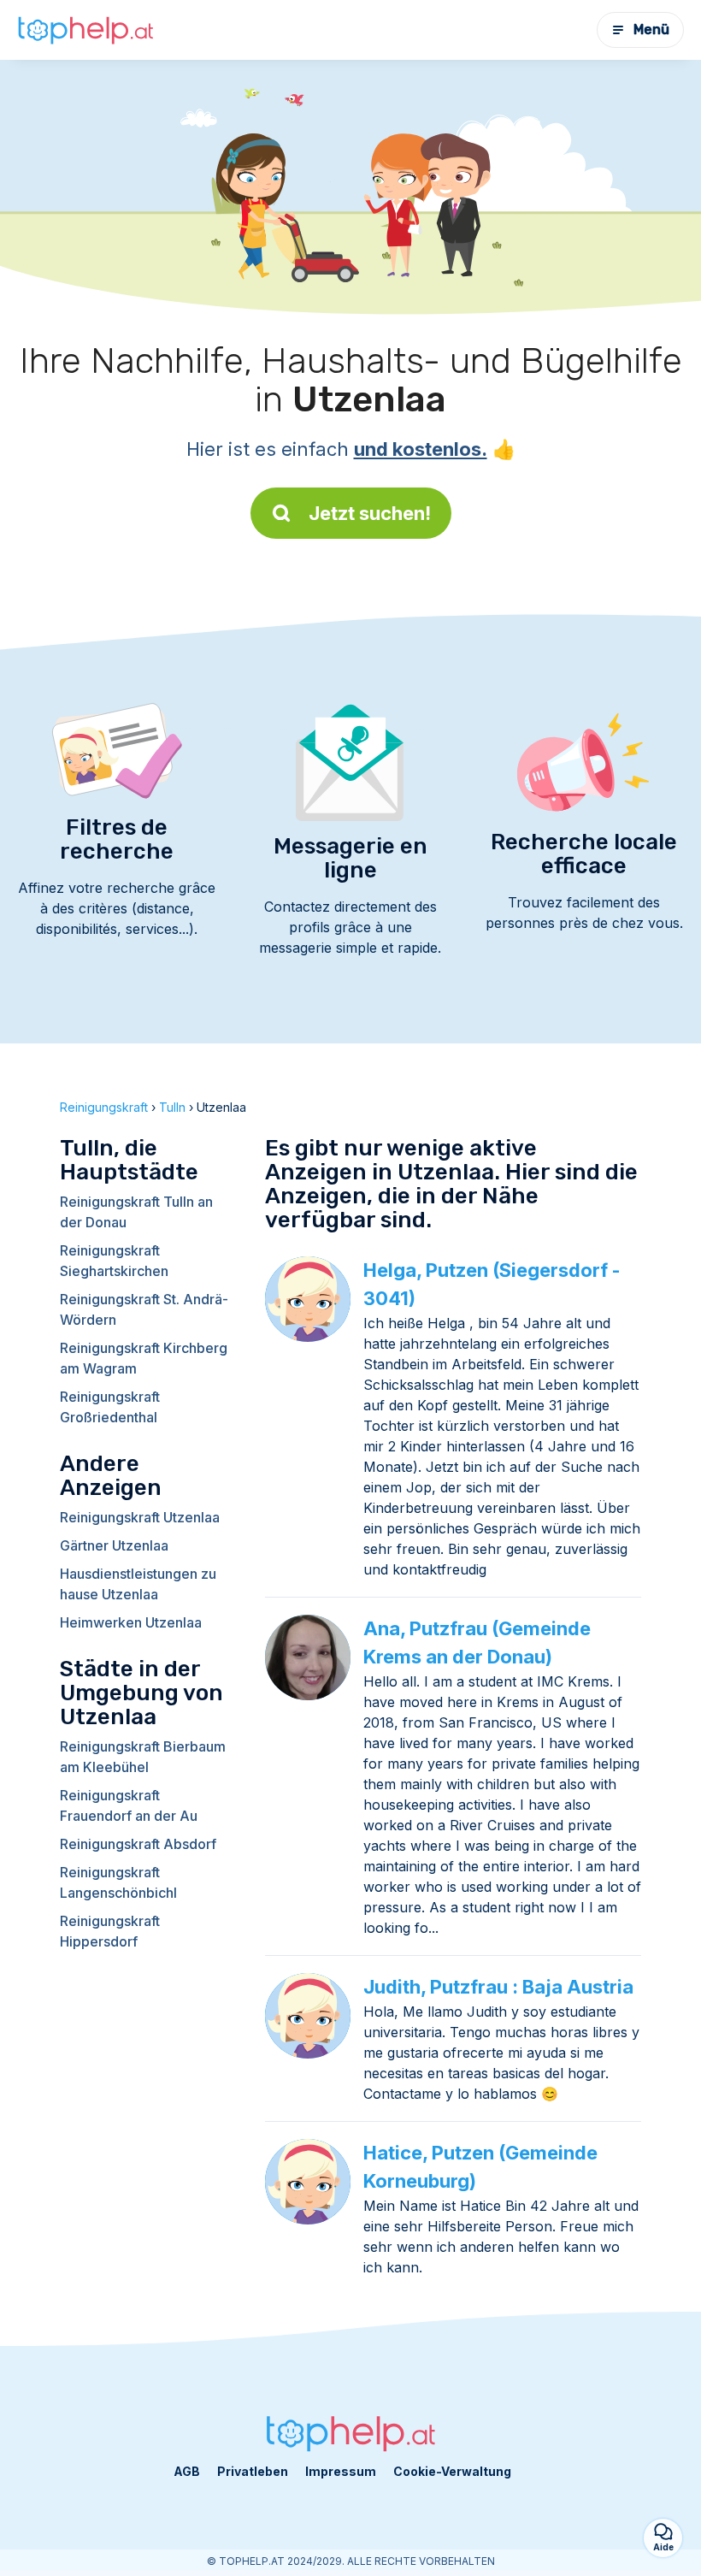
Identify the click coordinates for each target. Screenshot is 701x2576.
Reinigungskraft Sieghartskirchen (114, 1261)
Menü (651, 30)
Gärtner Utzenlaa (114, 1545)
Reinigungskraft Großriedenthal (110, 1407)
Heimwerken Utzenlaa (131, 1622)
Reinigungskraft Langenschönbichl (118, 1882)
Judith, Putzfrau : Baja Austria (498, 1987)
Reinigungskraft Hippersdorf (110, 1931)
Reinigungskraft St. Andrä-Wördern (144, 1309)
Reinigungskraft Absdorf (138, 1844)
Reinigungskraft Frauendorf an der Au (129, 1805)
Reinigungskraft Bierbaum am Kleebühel (143, 1757)
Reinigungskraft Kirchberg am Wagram (144, 1358)
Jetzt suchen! (370, 513)
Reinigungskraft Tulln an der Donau (136, 1212)
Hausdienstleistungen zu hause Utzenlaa (138, 1584)
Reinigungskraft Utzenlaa (140, 1517)
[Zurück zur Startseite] (85, 30)
